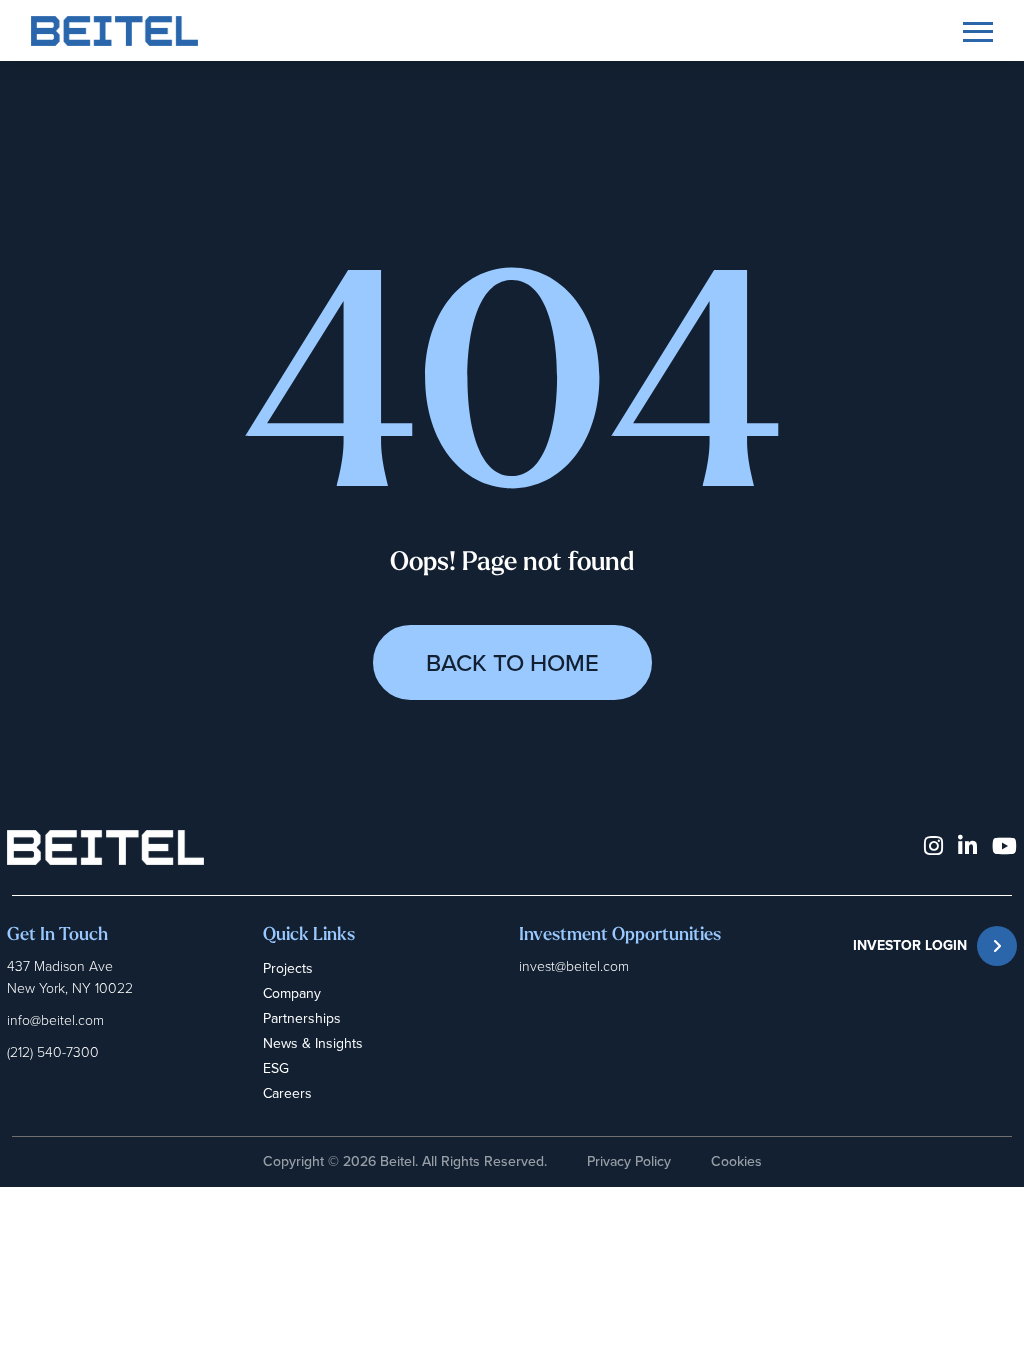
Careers (287, 1093)
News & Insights (313, 1043)
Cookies (736, 1161)
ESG (276, 1068)
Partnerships (302, 1018)
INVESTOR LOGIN (910, 945)
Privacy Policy (629, 1161)
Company (292, 993)
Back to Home (512, 663)
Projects (288, 968)
